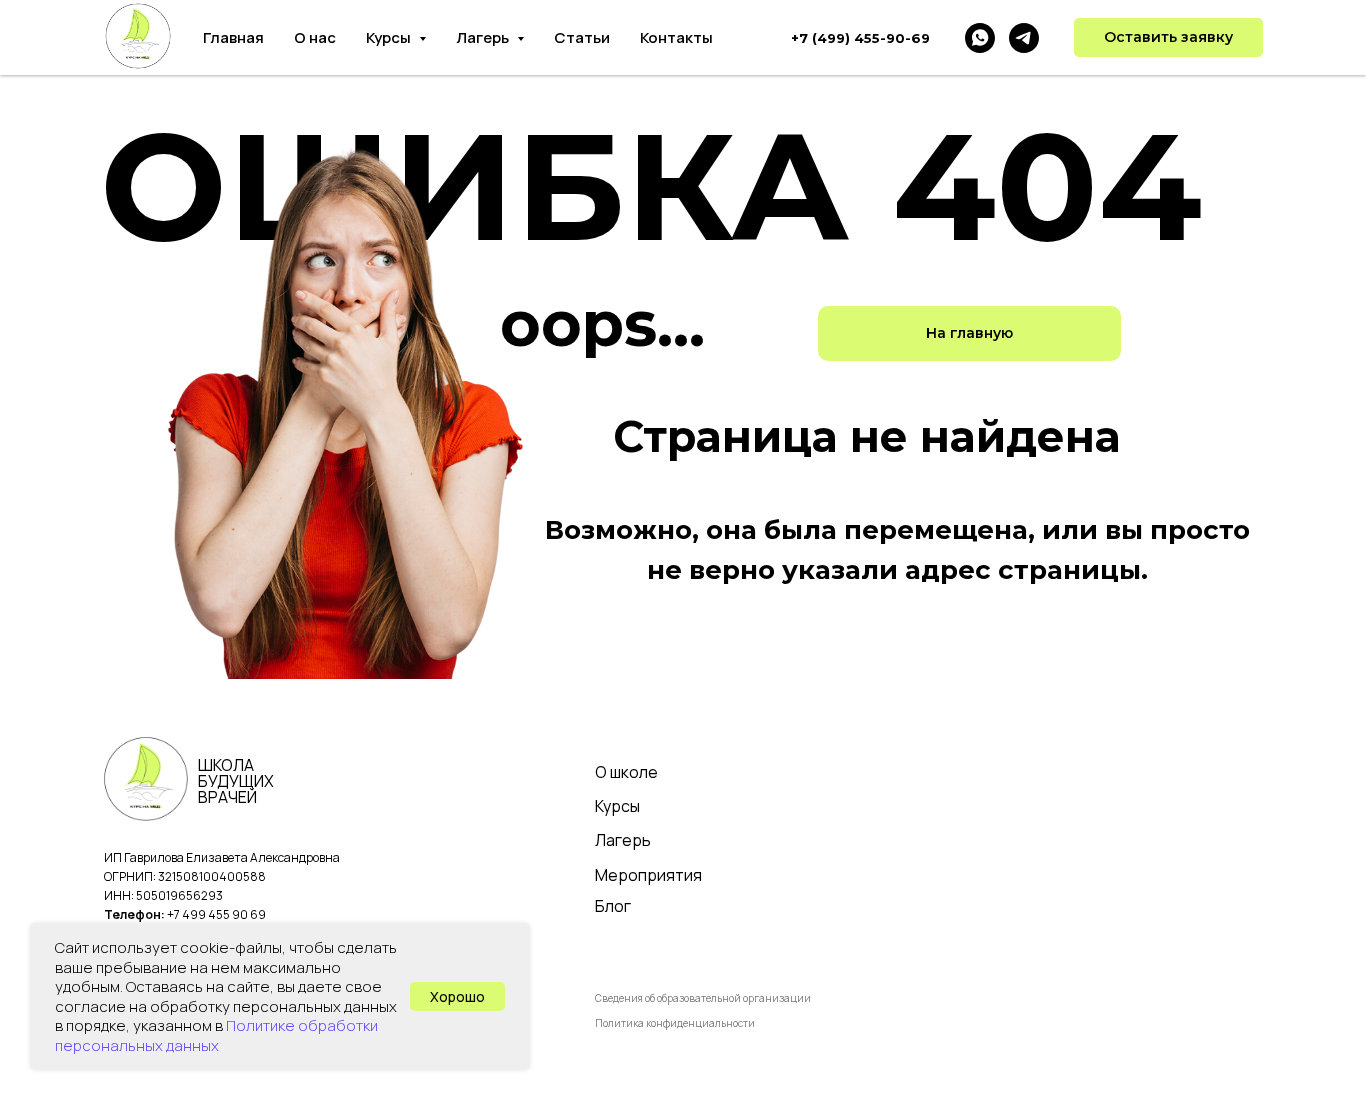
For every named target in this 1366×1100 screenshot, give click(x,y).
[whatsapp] (980, 38)
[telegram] (1024, 38)
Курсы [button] (390, 37)
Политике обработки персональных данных (216, 1035)
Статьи (582, 37)
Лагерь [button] (484, 37)
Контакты (676, 37)
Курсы (617, 806)
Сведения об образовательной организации (703, 998)
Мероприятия (648, 875)
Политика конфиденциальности (675, 1023)
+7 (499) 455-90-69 (860, 38)
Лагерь (623, 840)
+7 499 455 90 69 (216, 914)
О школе (626, 772)
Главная (233, 37)
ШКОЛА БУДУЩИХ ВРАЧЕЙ (236, 781)
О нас (315, 37)
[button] (1168, 38)
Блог (613, 906)
